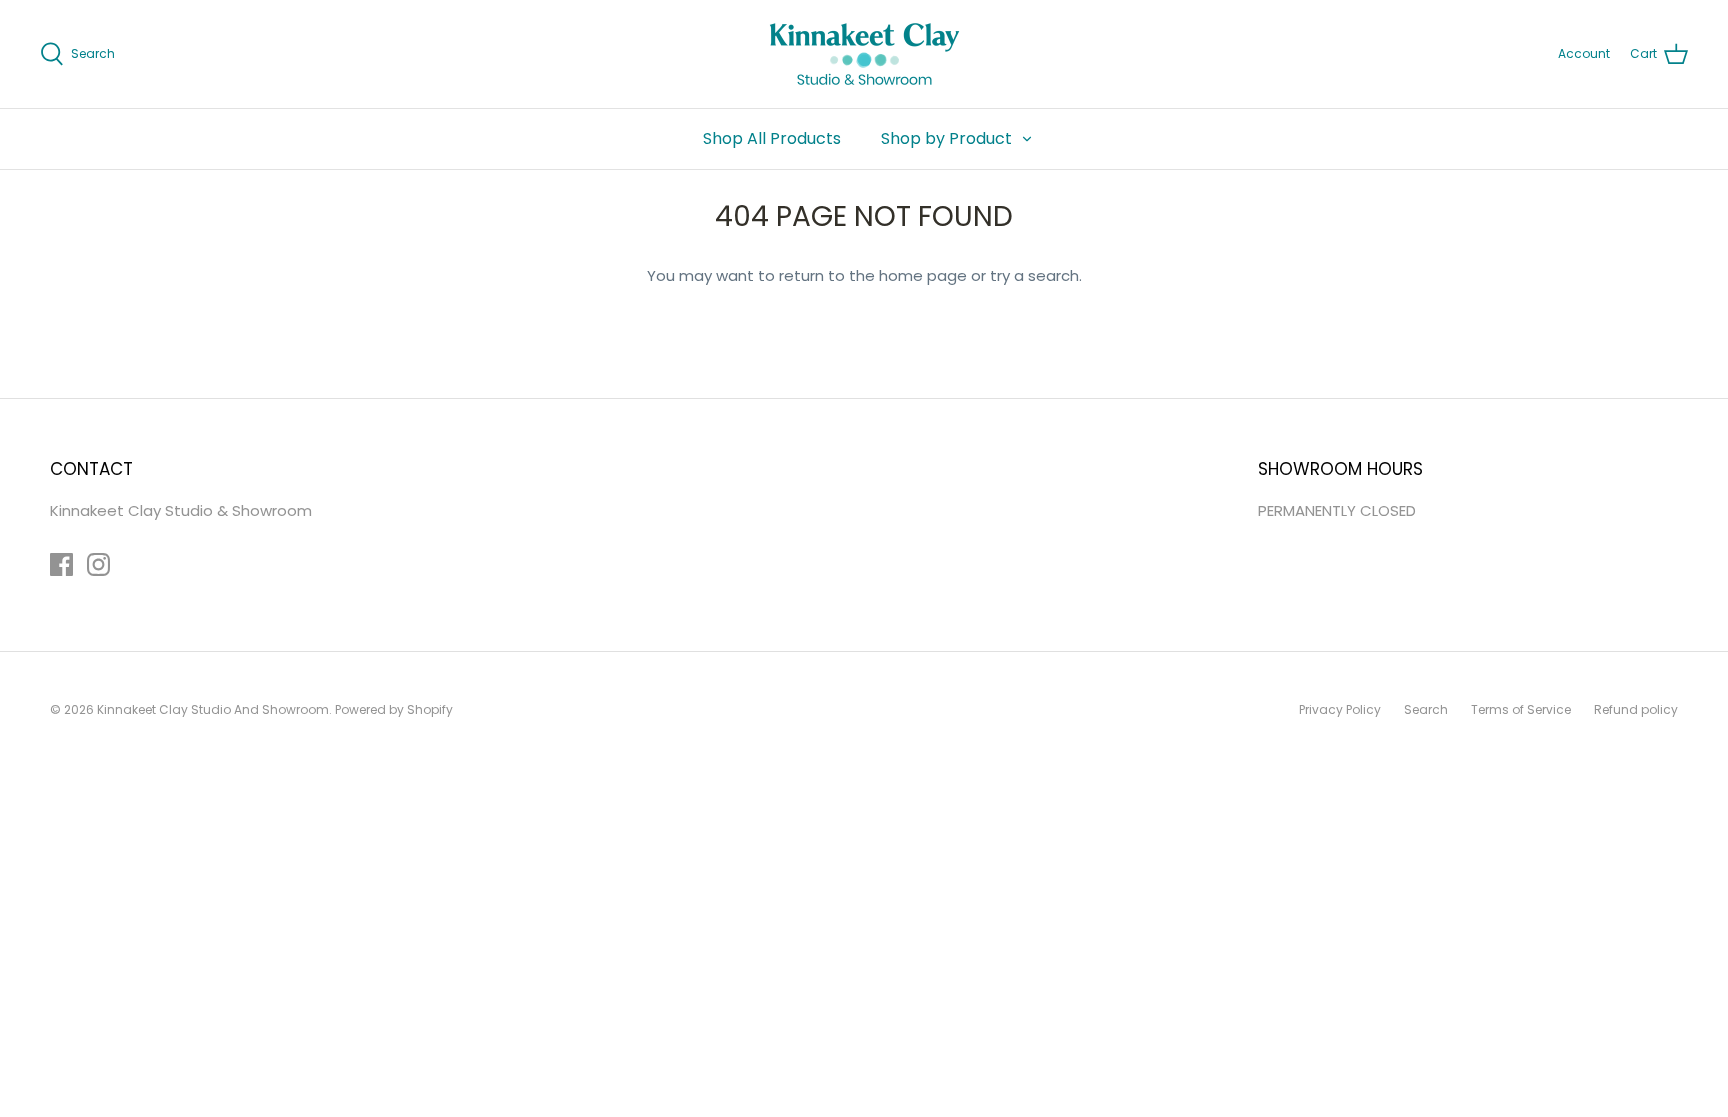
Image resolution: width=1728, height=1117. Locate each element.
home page (923, 275)
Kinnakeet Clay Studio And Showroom (213, 709)
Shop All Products (772, 138)
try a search (1034, 275)
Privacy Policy (1340, 709)
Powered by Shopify (394, 709)
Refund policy (1636, 709)
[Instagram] (98, 564)
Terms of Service (1521, 709)
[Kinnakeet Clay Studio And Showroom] (864, 54)
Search (1426, 709)
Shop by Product (946, 138)
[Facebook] (61, 564)
